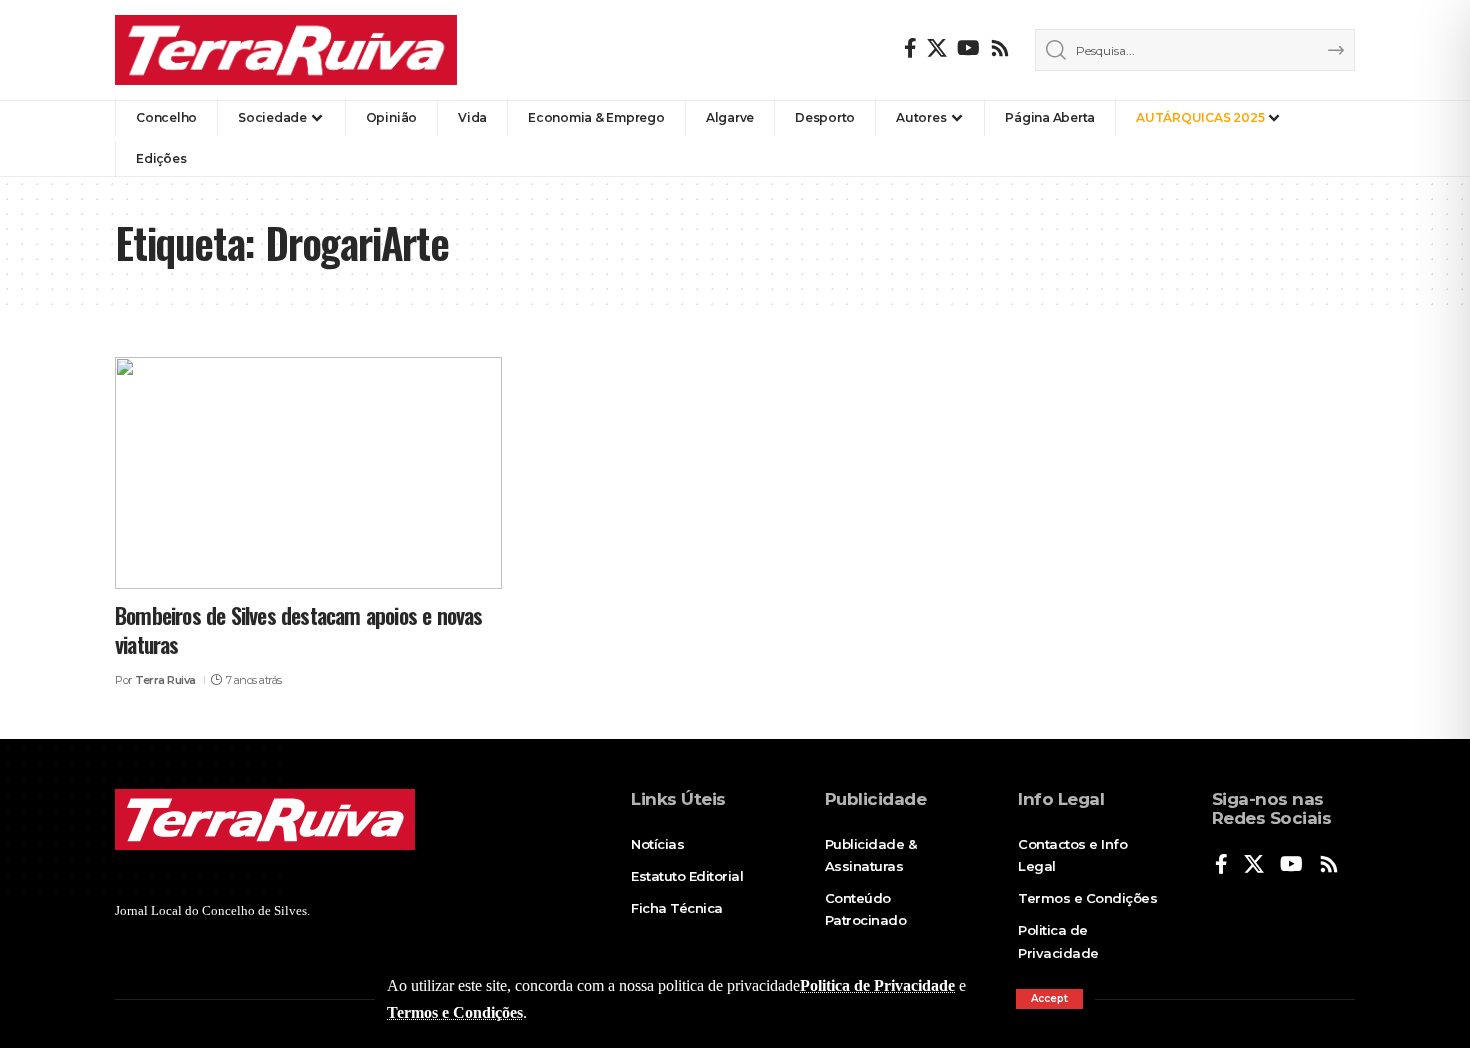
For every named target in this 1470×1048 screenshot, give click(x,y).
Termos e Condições (455, 1012)
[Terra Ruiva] (286, 50)
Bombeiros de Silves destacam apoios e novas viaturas (299, 629)
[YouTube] (968, 48)
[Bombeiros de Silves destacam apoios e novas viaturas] (308, 473)
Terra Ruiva (165, 680)
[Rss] (1000, 48)
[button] (1049, 999)
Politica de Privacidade (877, 985)
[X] (937, 48)
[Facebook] (910, 48)
